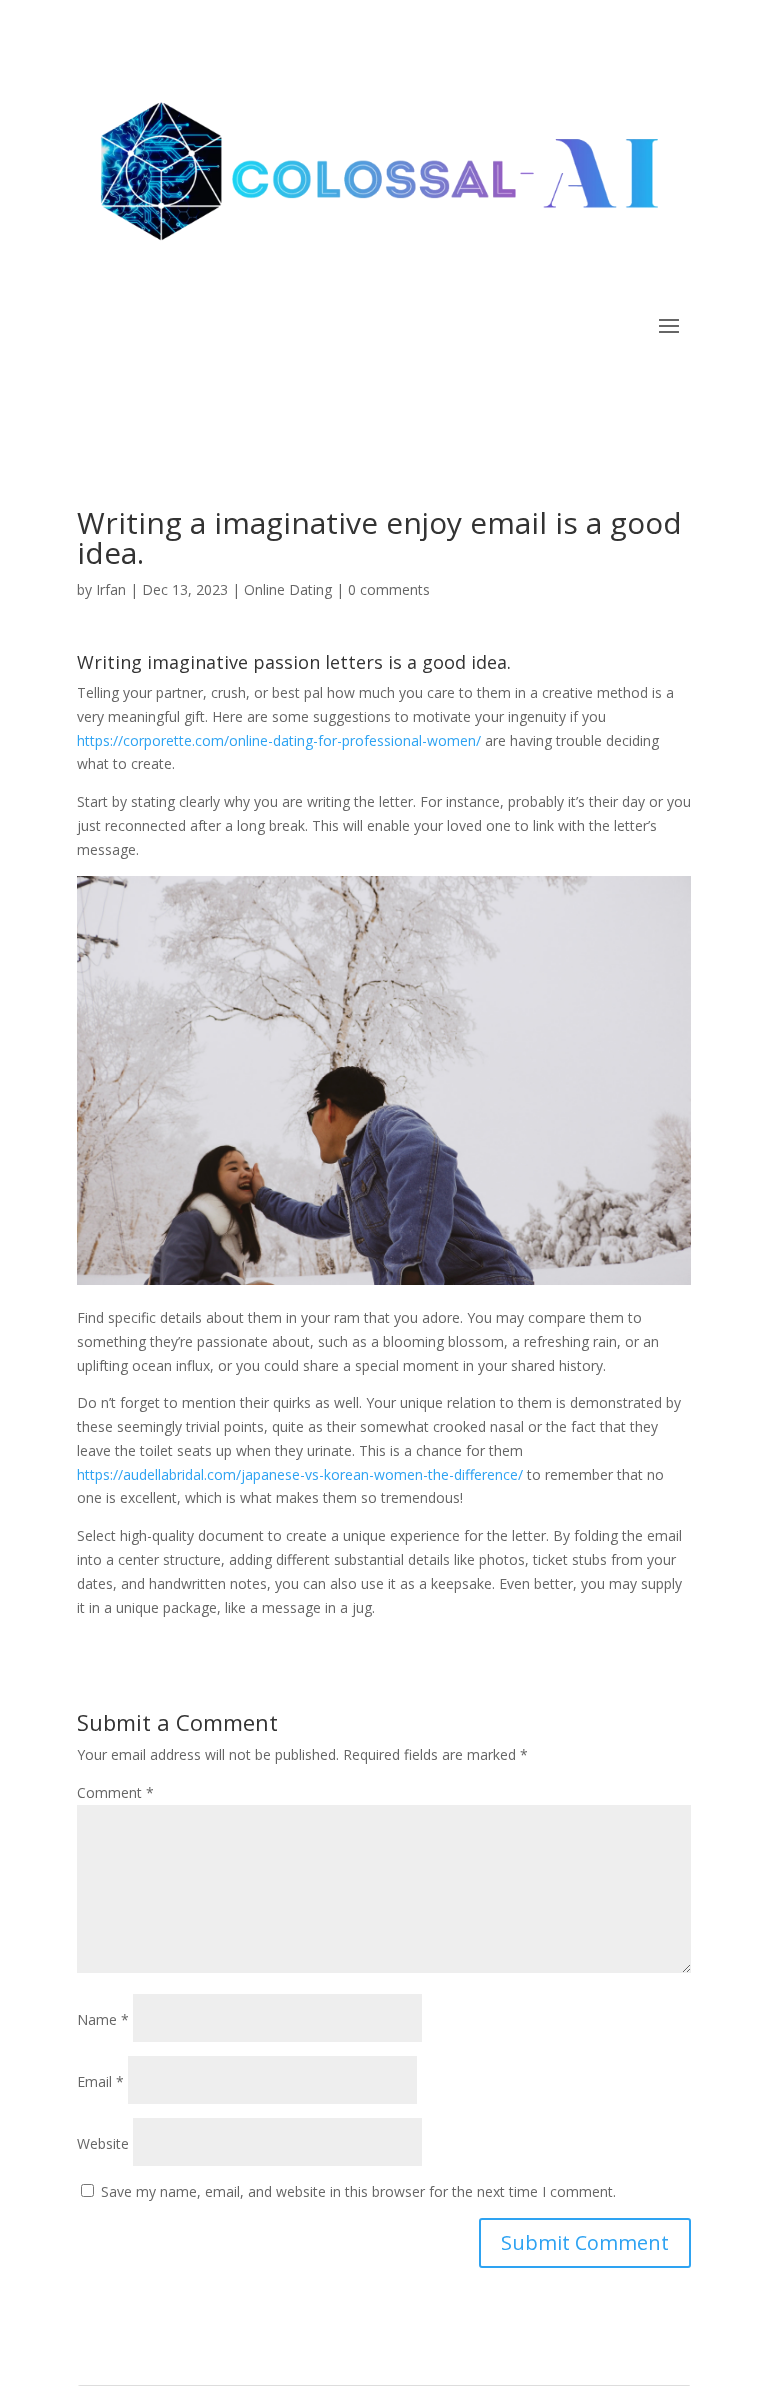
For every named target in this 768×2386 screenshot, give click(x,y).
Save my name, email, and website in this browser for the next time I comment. (358, 2191)
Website (103, 2143)
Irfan (111, 589)
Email (100, 2081)
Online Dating (288, 589)
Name (103, 2019)
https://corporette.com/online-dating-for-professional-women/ (279, 740)
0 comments (389, 589)
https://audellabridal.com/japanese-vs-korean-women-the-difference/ (300, 1474)
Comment (115, 1792)
